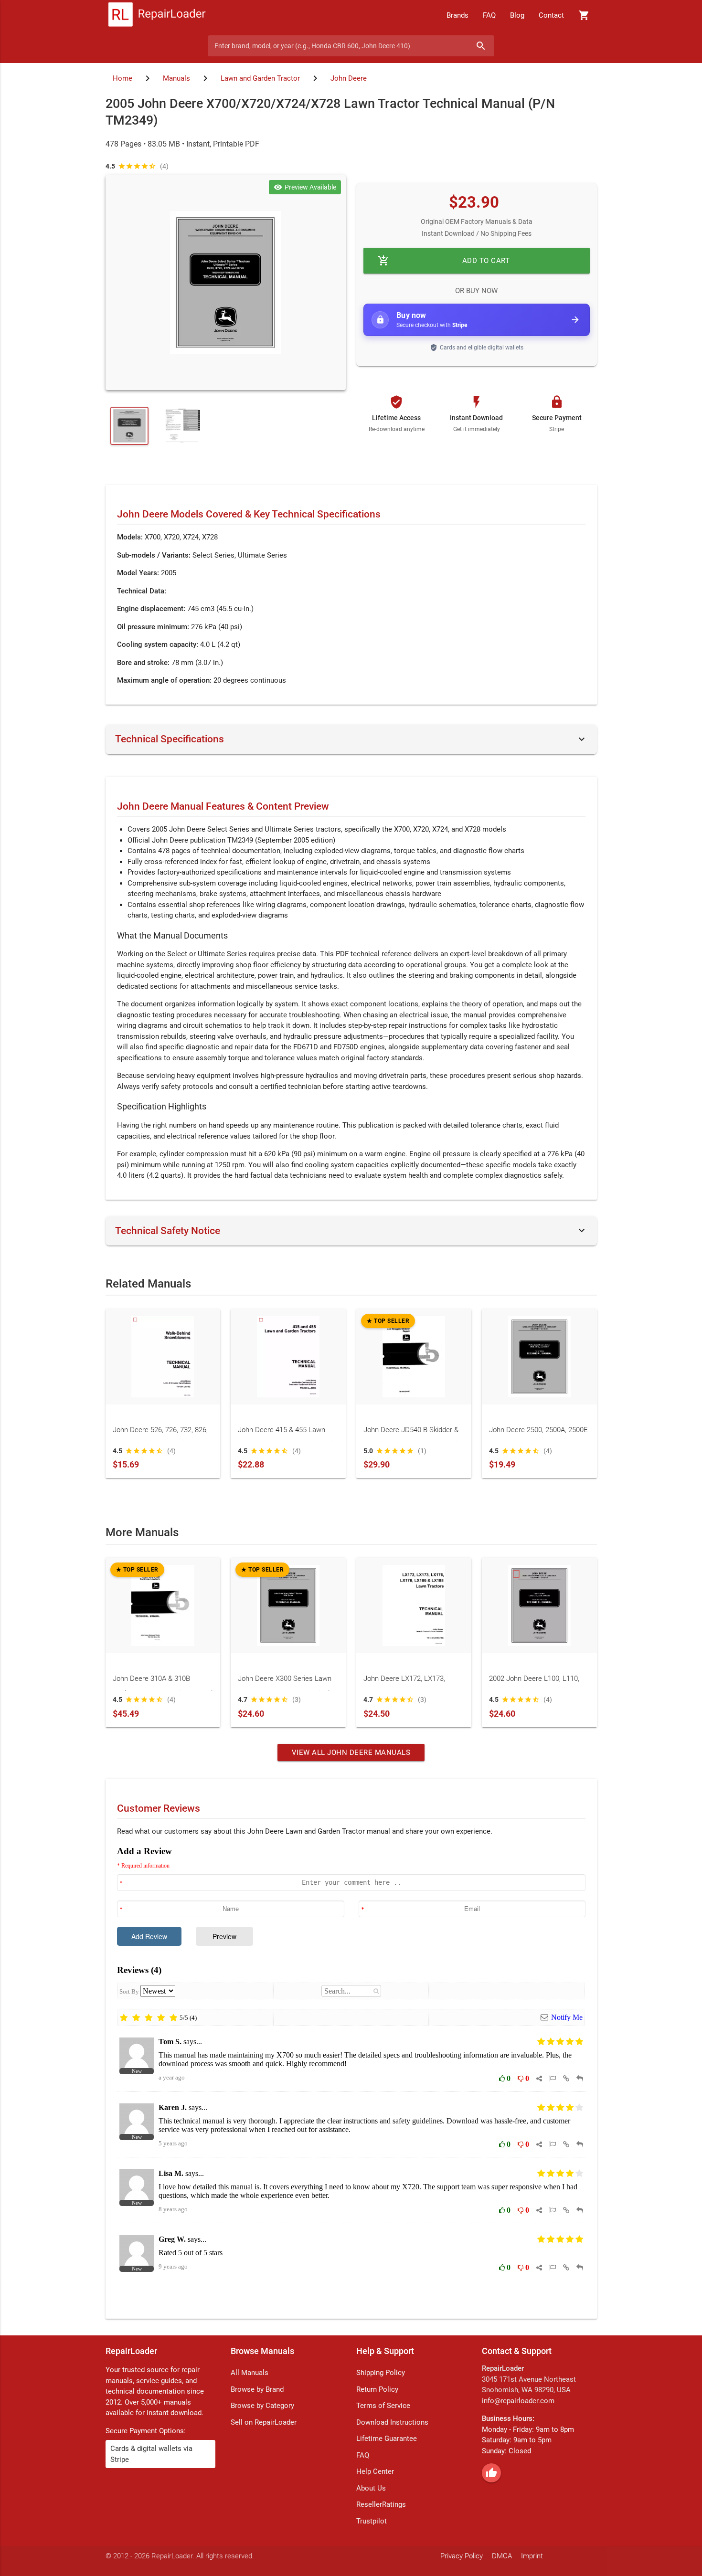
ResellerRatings (381, 2504)
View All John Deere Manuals (351, 1753)
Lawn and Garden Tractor (260, 78)
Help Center (375, 2471)
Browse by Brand (257, 2389)
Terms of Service (383, 2406)
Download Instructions (392, 2422)
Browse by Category (262, 2406)
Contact (551, 15)
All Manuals (250, 2373)
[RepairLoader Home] (157, 15)
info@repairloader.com (518, 2401)
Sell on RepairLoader (264, 2422)
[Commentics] (351, 2075)
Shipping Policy (381, 2373)
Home (122, 78)
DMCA (502, 2556)
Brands (457, 15)
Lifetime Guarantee (387, 2439)
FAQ (489, 15)
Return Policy (377, 2389)
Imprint (532, 2556)
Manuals (176, 78)
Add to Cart (444, 261)
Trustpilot (372, 2521)
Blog (517, 15)
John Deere (349, 78)
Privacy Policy (462, 2556)
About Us (371, 2488)
